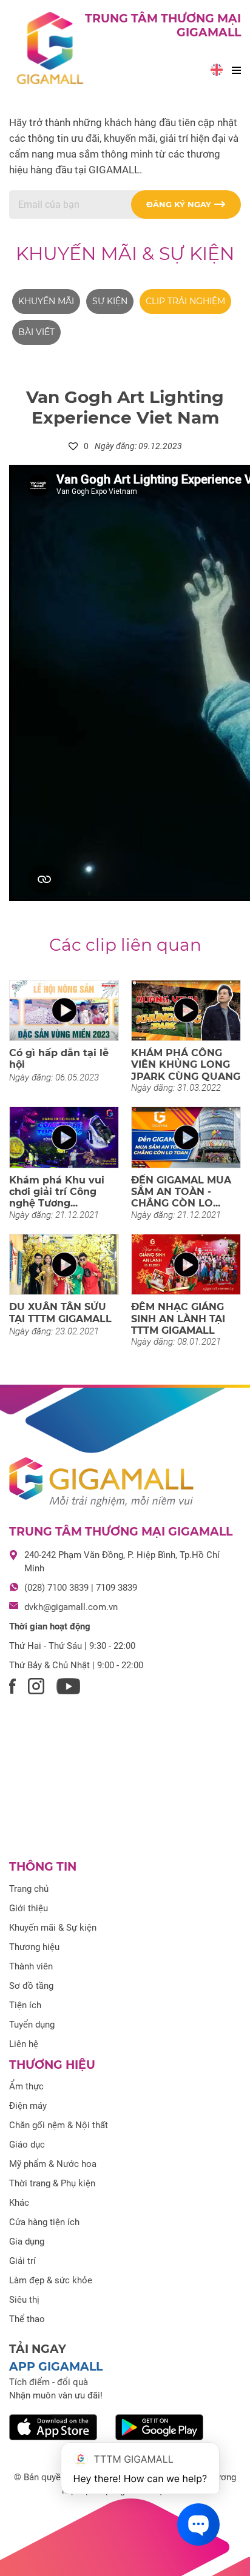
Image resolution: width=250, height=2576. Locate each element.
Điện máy (28, 2106)
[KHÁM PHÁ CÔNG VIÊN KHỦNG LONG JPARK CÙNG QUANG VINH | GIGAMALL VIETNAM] (186, 1011)
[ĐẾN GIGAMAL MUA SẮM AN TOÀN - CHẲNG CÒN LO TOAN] (186, 1137)
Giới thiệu (29, 1908)
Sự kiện (110, 301)
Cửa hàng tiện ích (44, 2222)
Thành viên (31, 1966)
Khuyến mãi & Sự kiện (125, 254)
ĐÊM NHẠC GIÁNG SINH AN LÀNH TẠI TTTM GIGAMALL (178, 1318)
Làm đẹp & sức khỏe (51, 2280)
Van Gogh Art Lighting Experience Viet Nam (125, 407)
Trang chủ (29, 1889)
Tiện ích (25, 2005)
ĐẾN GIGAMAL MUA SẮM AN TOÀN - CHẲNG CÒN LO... (181, 1192)
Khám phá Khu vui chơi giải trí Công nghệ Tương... (57, 1192)
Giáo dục (27, 2145)
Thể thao (27, 2319)
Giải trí (22, 2261)
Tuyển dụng (32, 2025)
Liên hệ (24, 2044)
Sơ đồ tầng (31, 1986)
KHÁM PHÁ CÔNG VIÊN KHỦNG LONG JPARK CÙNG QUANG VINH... (186, 1070)
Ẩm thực (26, 2086)
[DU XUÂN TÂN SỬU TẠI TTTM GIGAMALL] (64, 1265)
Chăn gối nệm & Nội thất (59, 2125)
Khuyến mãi (46, 301)
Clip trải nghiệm (185, 301)
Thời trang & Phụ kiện (52, 2183)
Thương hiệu (34, 1947)
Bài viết (36, 332)
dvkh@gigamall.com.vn (71, 1607)
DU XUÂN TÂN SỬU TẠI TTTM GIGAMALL (60, 1313)
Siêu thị (24, 2300)
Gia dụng (27, 2242)
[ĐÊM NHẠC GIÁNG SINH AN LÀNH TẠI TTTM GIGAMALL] (186, 1265)
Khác (19, 2203)
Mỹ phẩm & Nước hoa (53, 2164)
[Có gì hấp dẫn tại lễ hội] (64, 1011)
